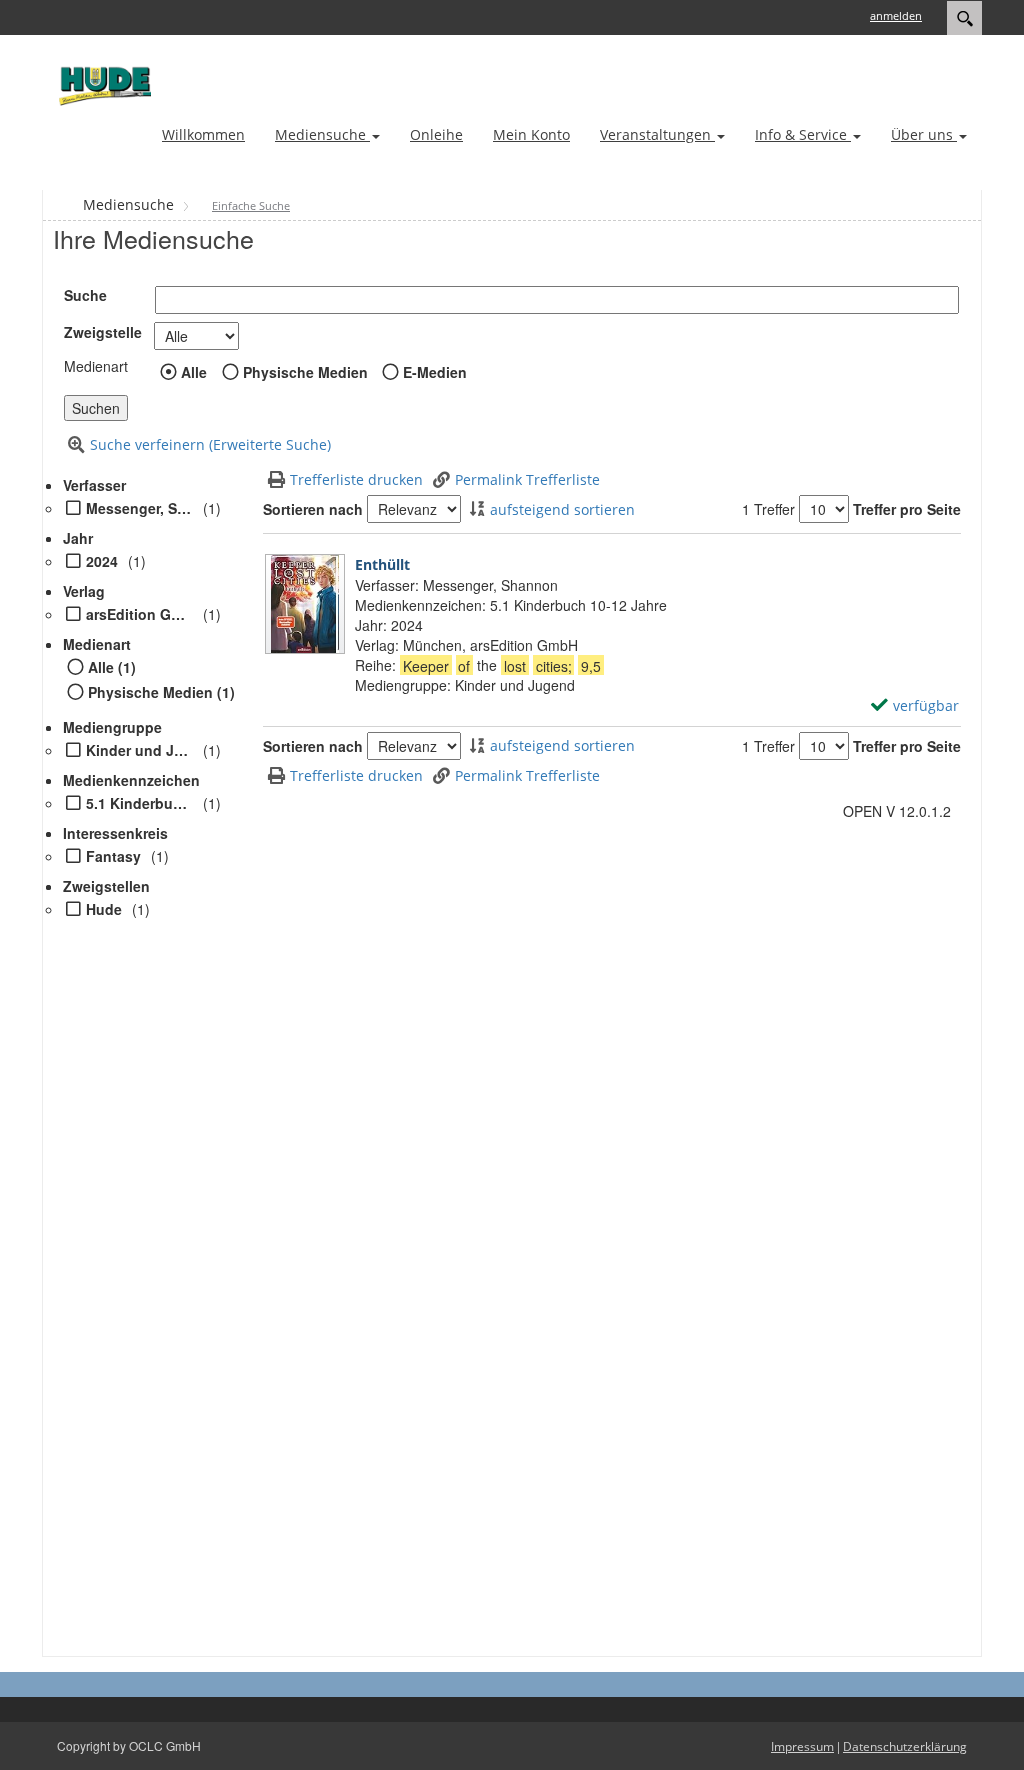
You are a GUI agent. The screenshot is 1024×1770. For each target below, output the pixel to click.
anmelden (896, 15)
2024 (102, 561)
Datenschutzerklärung (905, 1746)
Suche (85, 295)
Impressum (802, 1746)
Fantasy (113, 856)
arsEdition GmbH (139, 614)
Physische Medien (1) (161, 692)
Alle (194, 372)
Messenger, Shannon (139, 508)
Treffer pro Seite (907, 509)
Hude (104, 909)
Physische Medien (305, 372)
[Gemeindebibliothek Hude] (102, 85)
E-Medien (435, 372)
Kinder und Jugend (139, 750)
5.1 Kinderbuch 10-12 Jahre (139, 803)
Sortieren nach (313, 509)
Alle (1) (112, 667)
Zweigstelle (103, 332)
